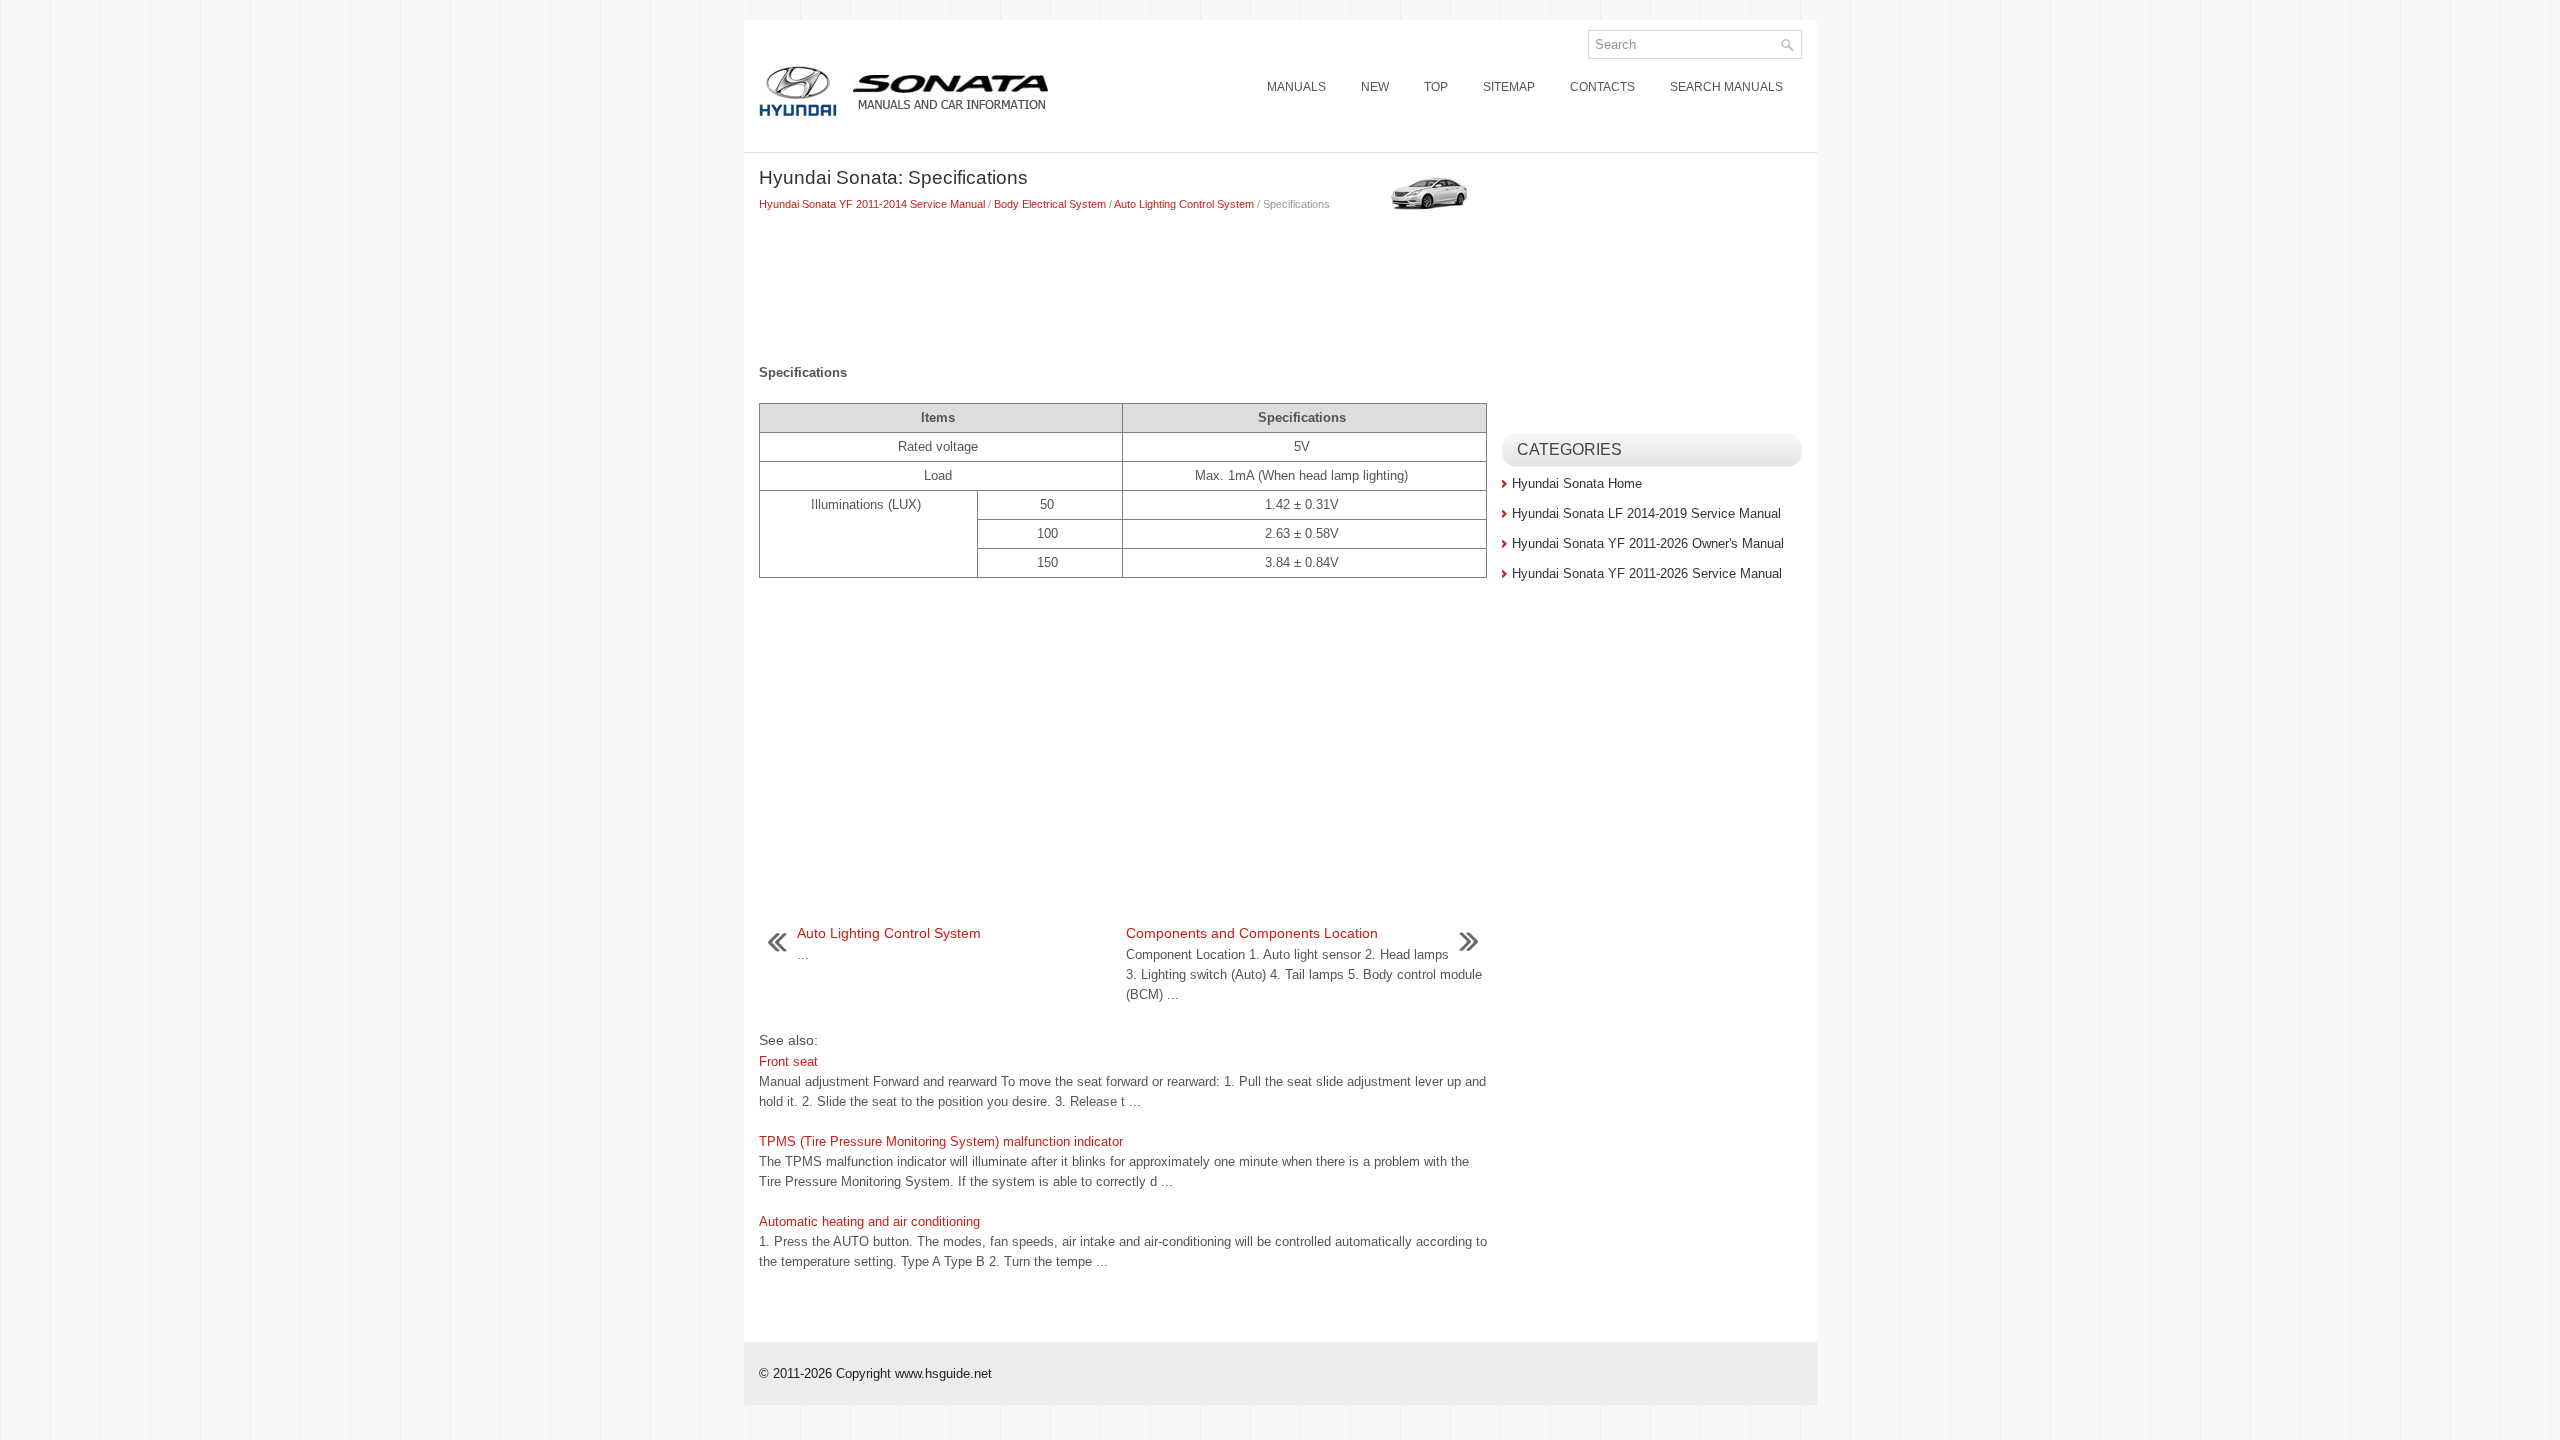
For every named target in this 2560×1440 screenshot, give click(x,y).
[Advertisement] (1123, 283)
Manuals (1296, 87)
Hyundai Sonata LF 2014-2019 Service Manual (1646, 513)
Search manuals (1726, 87)
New (1375, 87)
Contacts (1602, 87)
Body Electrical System (1050, 204)
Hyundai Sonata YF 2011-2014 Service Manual (872, 204)
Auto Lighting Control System (1184, 204)
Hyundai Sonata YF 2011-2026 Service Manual (1647, 573)
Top (1436, 87)
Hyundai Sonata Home (1577, 483)
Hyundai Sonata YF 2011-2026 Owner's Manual (1648, 543)
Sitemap (1509, 87)
